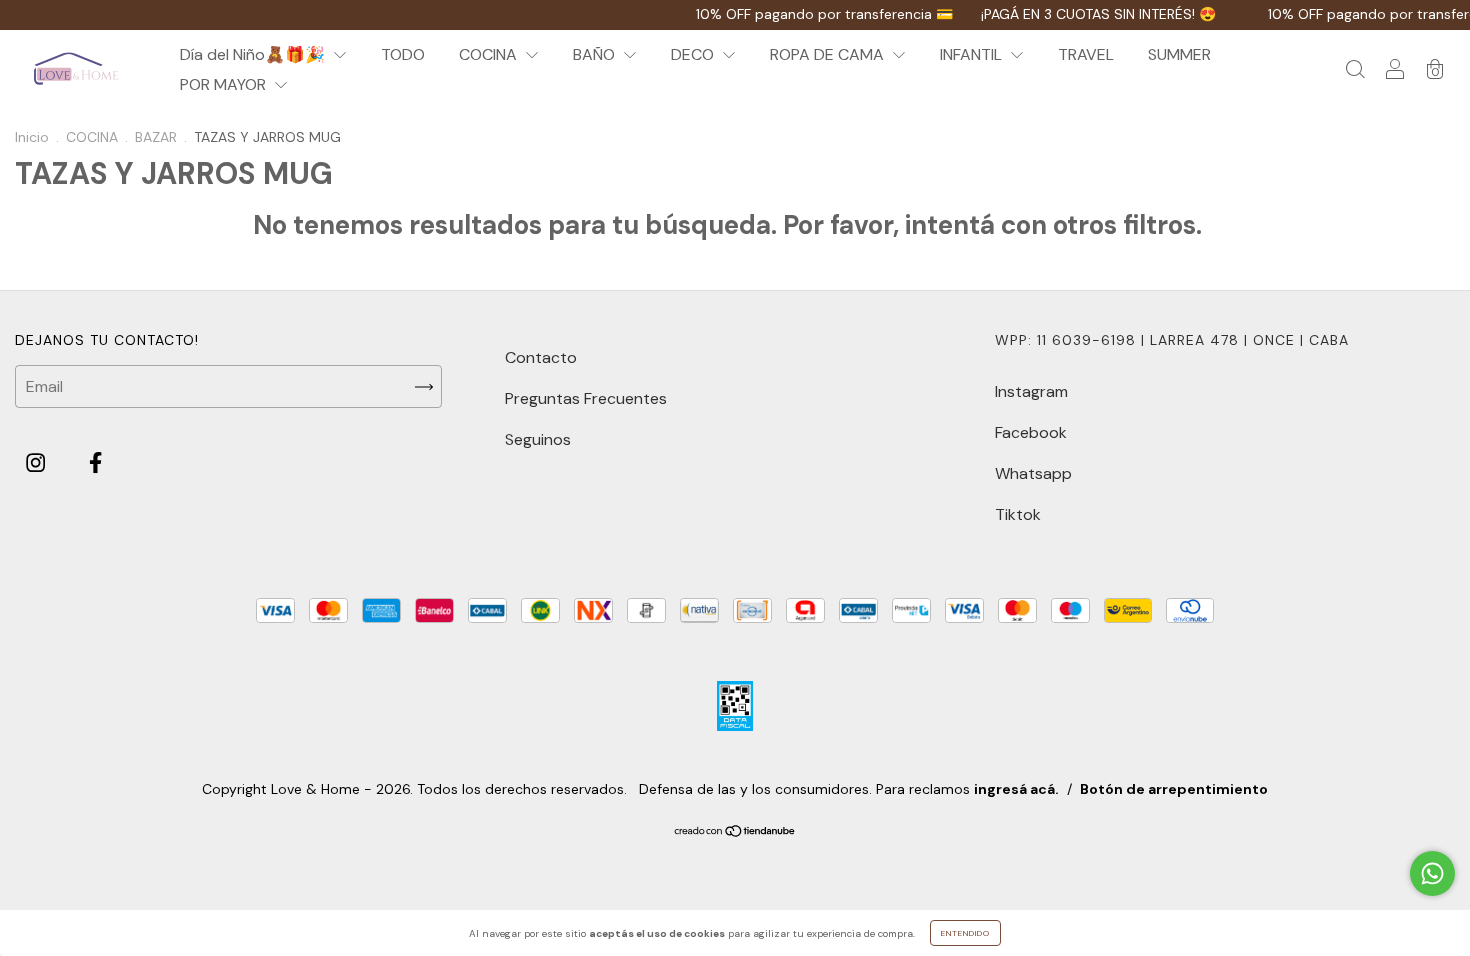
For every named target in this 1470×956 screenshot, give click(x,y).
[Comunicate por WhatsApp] (1432, 873)
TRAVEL (1086, 54)
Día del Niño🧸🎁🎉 (254, 54)
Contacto (541, 357)
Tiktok (1018, 514)
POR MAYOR (225, 84)
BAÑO (596, 54)
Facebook (1031, 432)
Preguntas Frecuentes (586, 398)
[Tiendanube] (735, 832)
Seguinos (538, 439)
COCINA (490, 54)
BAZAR (156, 137)
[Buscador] (1355, 70)
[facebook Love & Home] (95, 463)
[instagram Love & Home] (37, 463)
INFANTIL (973, 54)
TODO (403, 54)
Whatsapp (1033, 473)
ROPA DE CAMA (829, 54)
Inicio (32, 137)
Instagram (1031, 391)
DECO (694, 54)
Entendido (965, 933)
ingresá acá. (1016, 789)
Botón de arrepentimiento (1174, 789)
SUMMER (1179, 54)
